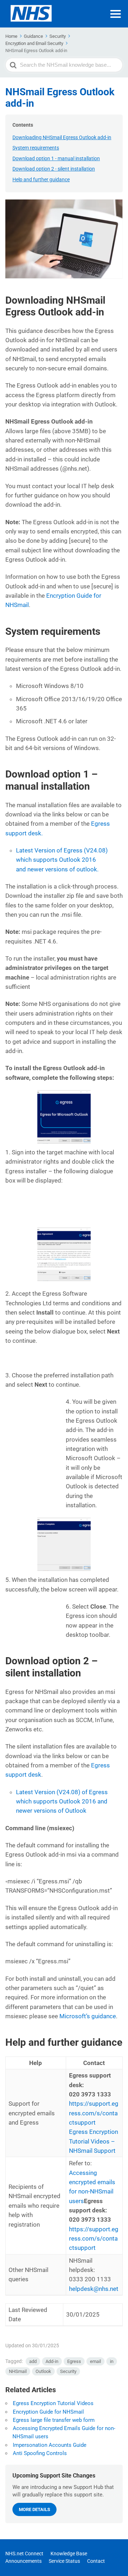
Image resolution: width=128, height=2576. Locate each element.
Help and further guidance (41, 179)
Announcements (23, 2561)
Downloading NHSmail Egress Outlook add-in (62, 137)
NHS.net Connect (24, 2554)
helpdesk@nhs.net (94, 2289)
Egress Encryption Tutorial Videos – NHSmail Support (94, 2141)
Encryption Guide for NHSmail (48, 2412)
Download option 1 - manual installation (56, 158)
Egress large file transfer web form (54, 2420)
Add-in (52, 2361)
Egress (74, 2361)
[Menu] (116, 14)
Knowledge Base (69, 2554)
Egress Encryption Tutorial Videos (53, 2403)
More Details (34, 2509)
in (112, 2361)
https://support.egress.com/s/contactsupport (94, 2113)
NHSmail (18, 2371)
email (95, 2361)
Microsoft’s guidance (88, 2016)
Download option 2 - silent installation (54, 169)
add (33, 2361)
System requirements (36, 148)
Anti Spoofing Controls (40, 2453)
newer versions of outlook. (62, 860)
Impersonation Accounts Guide (50, 2445)
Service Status (64, 2561)
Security (68, 2371)
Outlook (43, 2371)
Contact (96, 2561)
